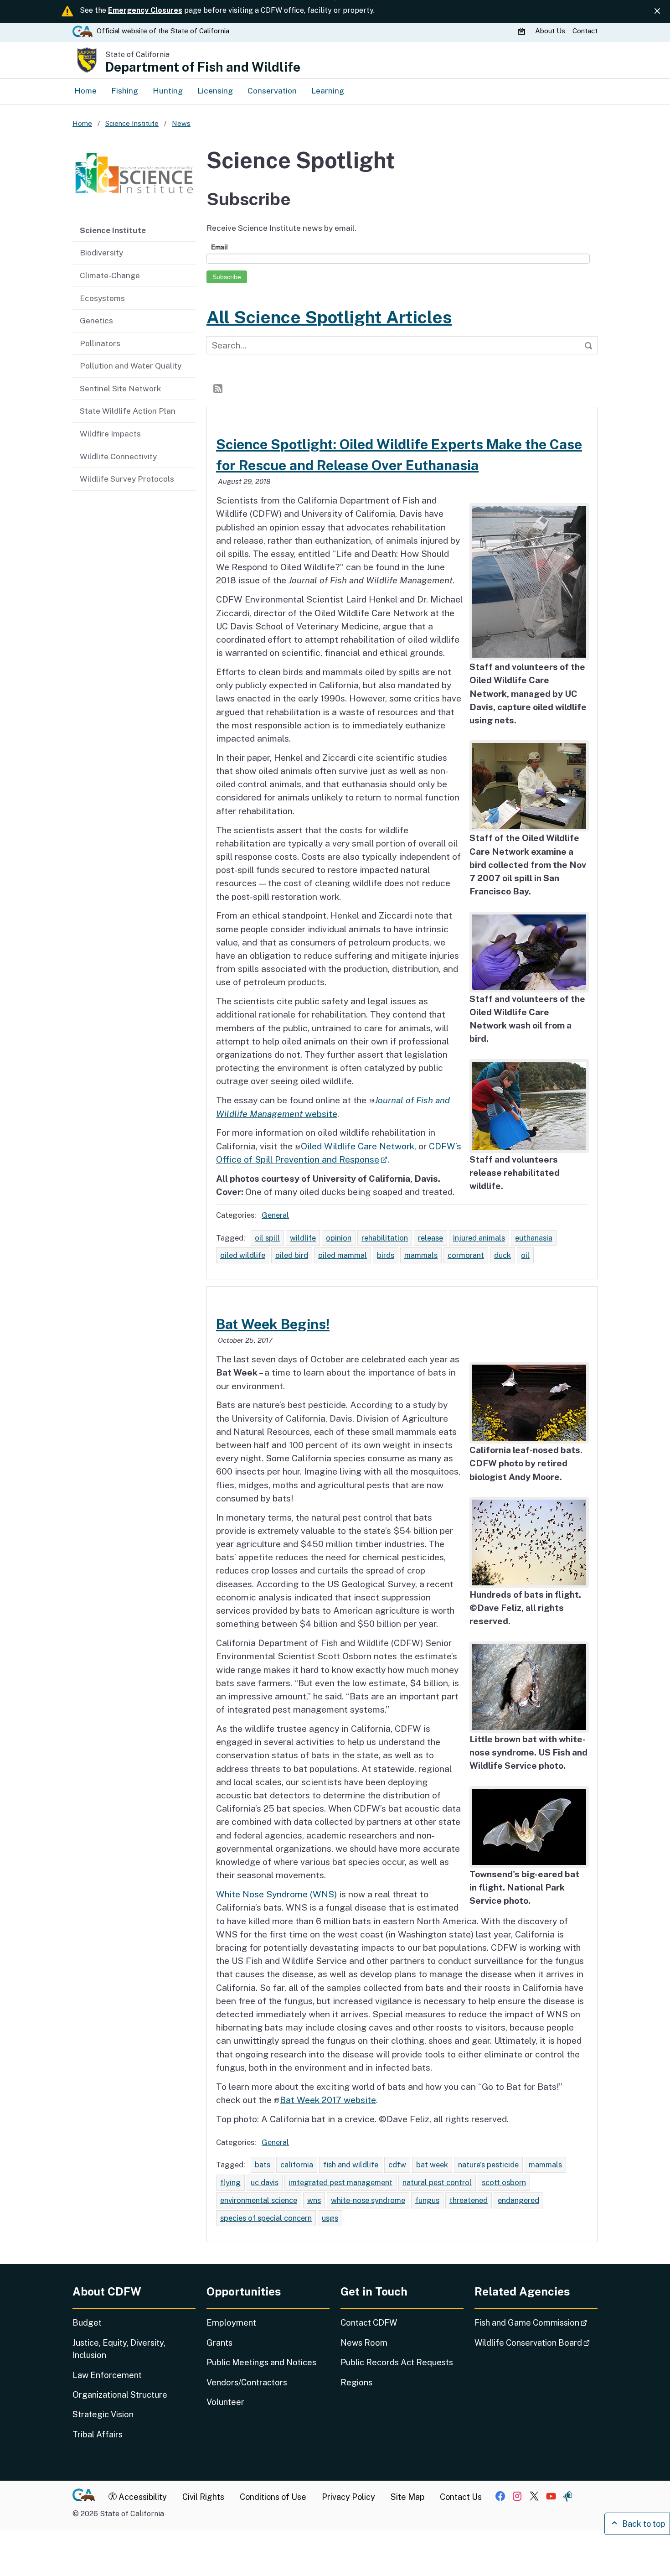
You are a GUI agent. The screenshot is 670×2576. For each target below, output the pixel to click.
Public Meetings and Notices (261, 2362)
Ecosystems (102, 298)
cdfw (397, 2165)
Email (219, 247)
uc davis (265, 2182)
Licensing (215, 91)
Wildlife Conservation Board (536, 2342)
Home (85, 91)
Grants (219, 2343)
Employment (231, 2323)
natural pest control (437, 2182)
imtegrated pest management (340, 2182)
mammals (421, 1255)
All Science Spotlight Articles (329, 317)
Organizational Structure (120, 2395)
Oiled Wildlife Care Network (358, 1146)
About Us (550, 31)
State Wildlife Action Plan (128, 411)
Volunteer (225, 2402)
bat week (432, 2165)
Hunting (168, 91)
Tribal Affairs (98, 2434)
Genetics (96, 320)
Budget (87, 2323)
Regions (356, 2382)
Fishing (125, 91)
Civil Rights (203, 2497)
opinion (339, 1238)
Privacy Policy (348, 2497)
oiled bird (292, 1255)
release (430, 1238)
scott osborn (504, 2182)
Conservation (272, 91)
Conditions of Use (273, 2497)
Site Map (407, 2497)
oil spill (267, 1238)
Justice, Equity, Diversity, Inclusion (119, 2349)
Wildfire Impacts (110, 434)
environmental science (259, 2200)
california (297, 2165)
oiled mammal (343, 1255)
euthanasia (534, 1238)
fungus (427, 2200)
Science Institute (113, 230)
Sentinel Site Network (120, 388)
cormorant (466, 1255)
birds (386, 1255)
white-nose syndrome (368, 2200)
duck (502, 1255)
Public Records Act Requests (397, 2362)
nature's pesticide (488, 2165)
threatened (469, 2200)
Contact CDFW (369, 2323)
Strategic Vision (103, 2414)
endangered (518, 2200)
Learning (328, 91)
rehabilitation (385, 1238)
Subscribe (227, 277)
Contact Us (461, 2497)
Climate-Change (110, 275)
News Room (364, 2343)
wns (314, 2200)
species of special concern (266, 2218)
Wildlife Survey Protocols (127, 479)
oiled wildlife (243, 1255)
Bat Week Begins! (273, 1324)
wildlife (303, 1238)
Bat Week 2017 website (328, 2100)
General (275, 1215)
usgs (330, 2218)
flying (230, 2182)
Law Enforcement (107, 2375)
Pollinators (100, 343)
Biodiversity (101, 252)
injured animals (479, 1238)
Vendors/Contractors (247, 2382)
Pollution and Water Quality (131, 366)
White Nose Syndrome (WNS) (276, 1894)
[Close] (657, 11)
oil (525, 1255)
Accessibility (142, 2497)
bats (263, 2165)
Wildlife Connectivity (118, 456)
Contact (585, 31)
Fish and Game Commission (536, 2322)
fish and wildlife (351, 2165)
